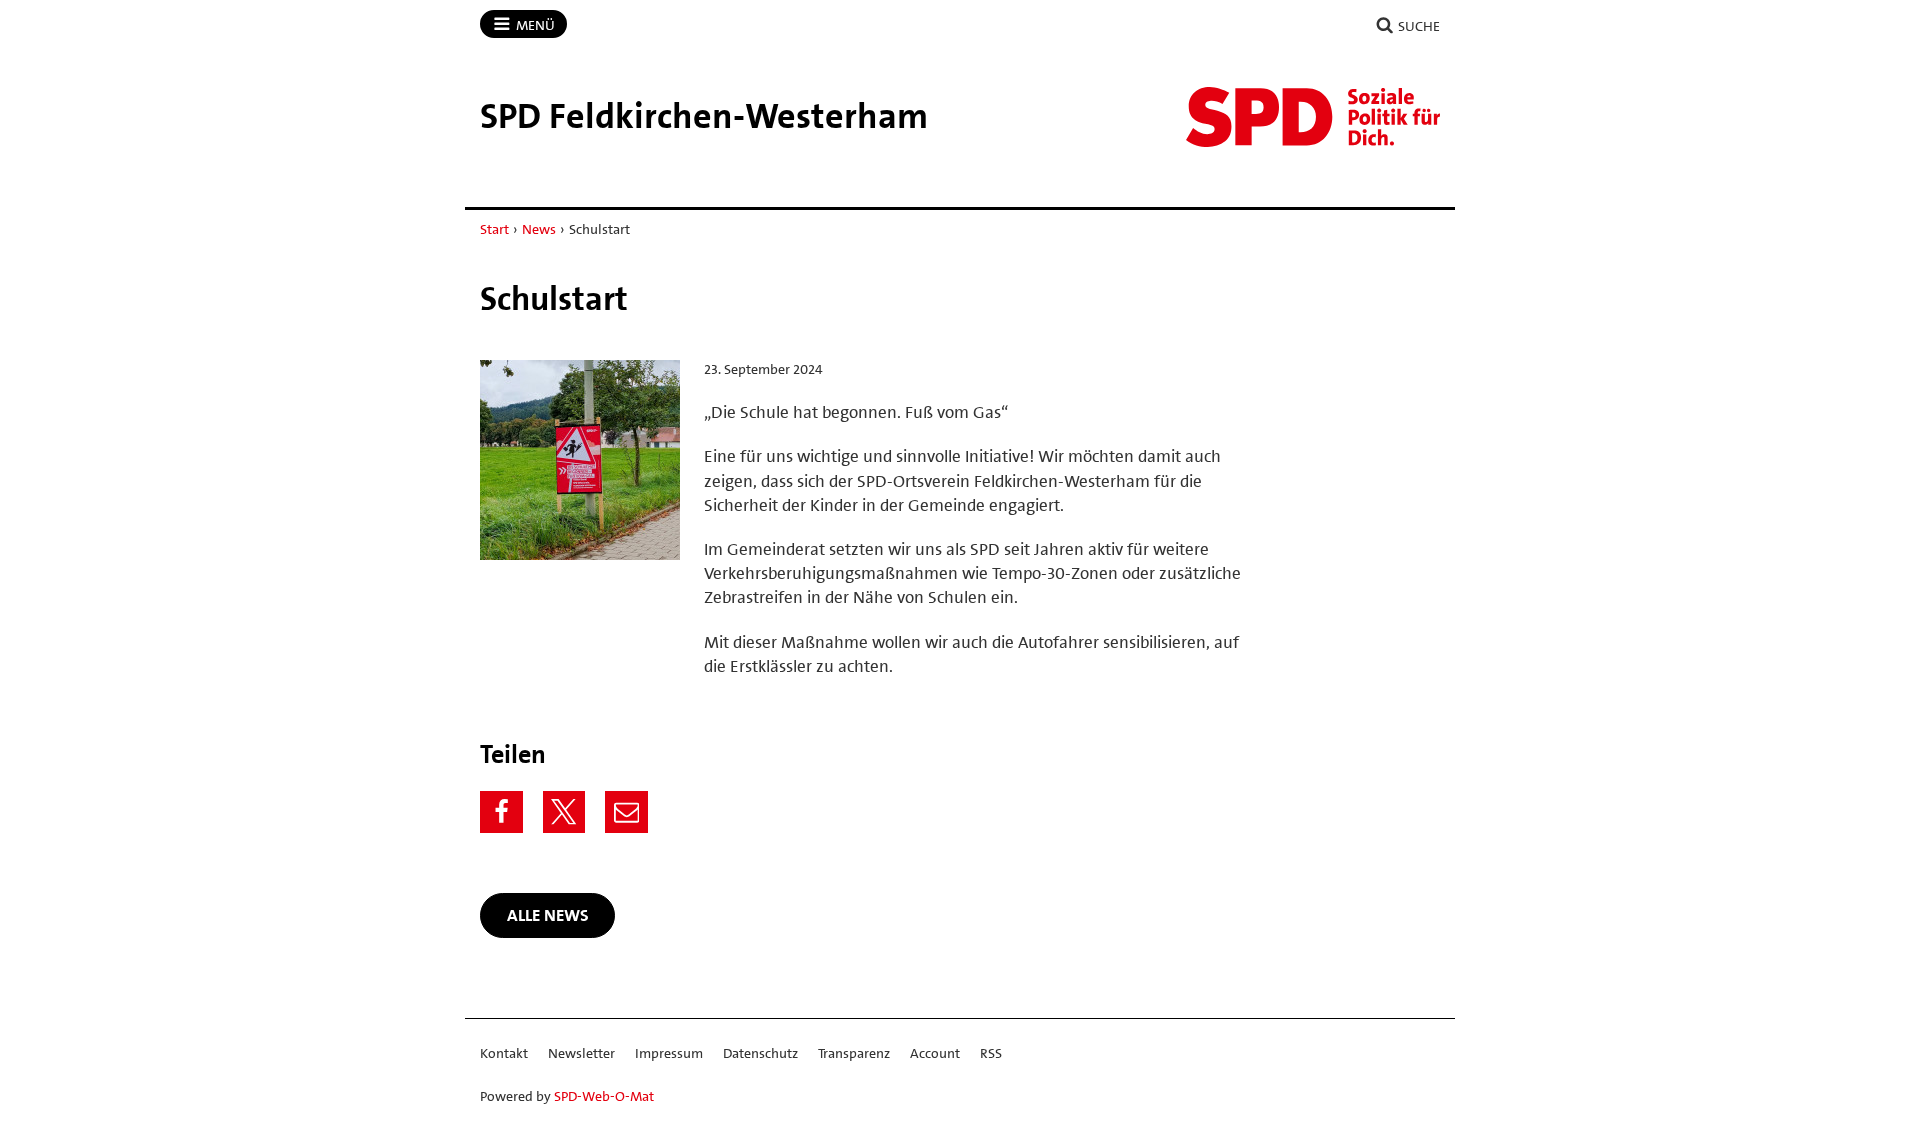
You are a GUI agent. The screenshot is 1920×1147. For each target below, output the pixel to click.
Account (935, 1053)
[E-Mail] (626, 812)
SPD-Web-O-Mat (604, 1096)
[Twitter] (564, 812)
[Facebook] (501, 812)
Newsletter (581, 1053)
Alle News (548, 915)
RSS (991, 1053)
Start (494, 229)
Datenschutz (760, 1053)
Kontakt (504, 1053)
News (539, 229)
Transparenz (854, 1053)
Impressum (669, 1053)
